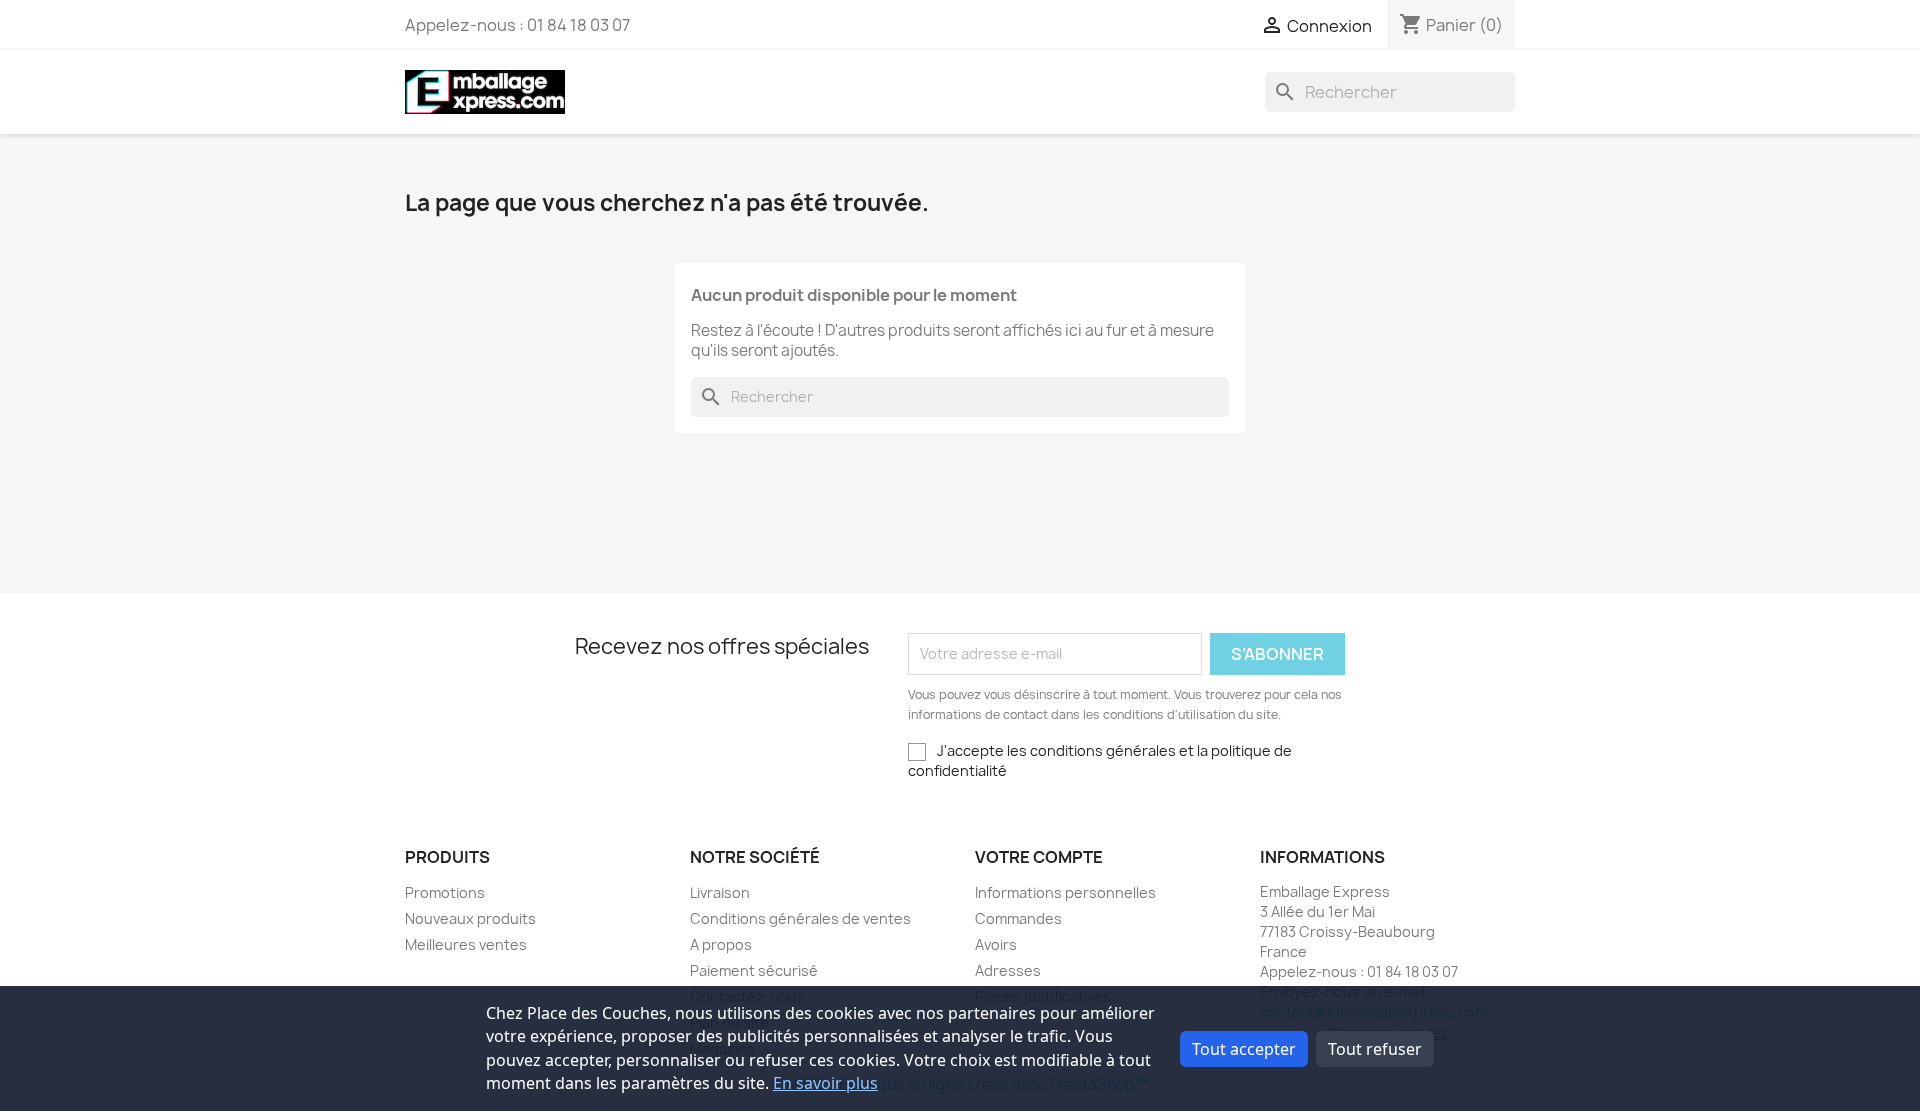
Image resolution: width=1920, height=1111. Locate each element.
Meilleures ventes (466, 944)
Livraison (720, 892)
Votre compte (1039, 857)
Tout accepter (1244, 1049)
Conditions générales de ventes (800, 918)
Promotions (445, 892)
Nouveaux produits (470, 918)
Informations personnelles (1065, 892)
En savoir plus (825, 1083)
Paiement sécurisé (754, 970)
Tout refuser (1375, 1049)
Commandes (1018, 918)
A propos (721, 944)
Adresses (1008, 970)
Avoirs (996, 944)
